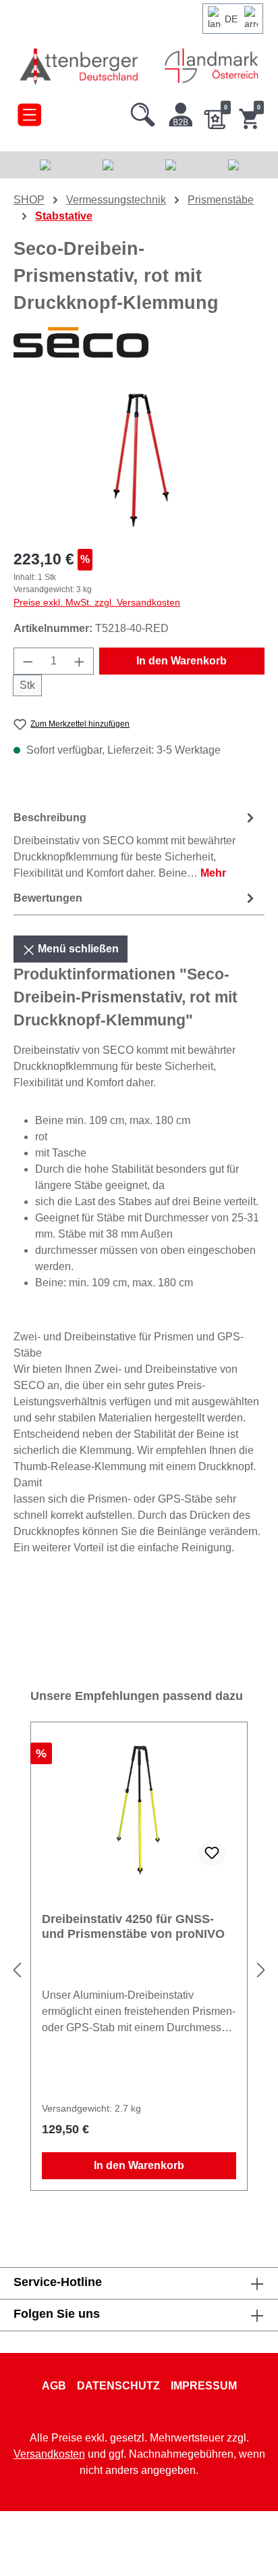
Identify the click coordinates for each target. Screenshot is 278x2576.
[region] (139, 461)
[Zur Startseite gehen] (80, 66)
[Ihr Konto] (181, 112)
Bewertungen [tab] (48, 898)
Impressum (204, 2386)
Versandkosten (49, 2454)
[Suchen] (143, 112)
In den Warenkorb (182, 661)
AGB (54, 2386)
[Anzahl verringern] (28, 661)
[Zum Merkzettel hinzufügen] (212, 1853)
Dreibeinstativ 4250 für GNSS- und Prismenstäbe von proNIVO (133, 1926)
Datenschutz (118, 2386)
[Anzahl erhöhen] (80, 661)
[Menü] (29, 112)
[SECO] (139, 343)
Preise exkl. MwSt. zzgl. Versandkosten (97, 602)
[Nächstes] (261, 1971)
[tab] (136, 845)
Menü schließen (77, 949)
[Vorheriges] (17, 1971)
